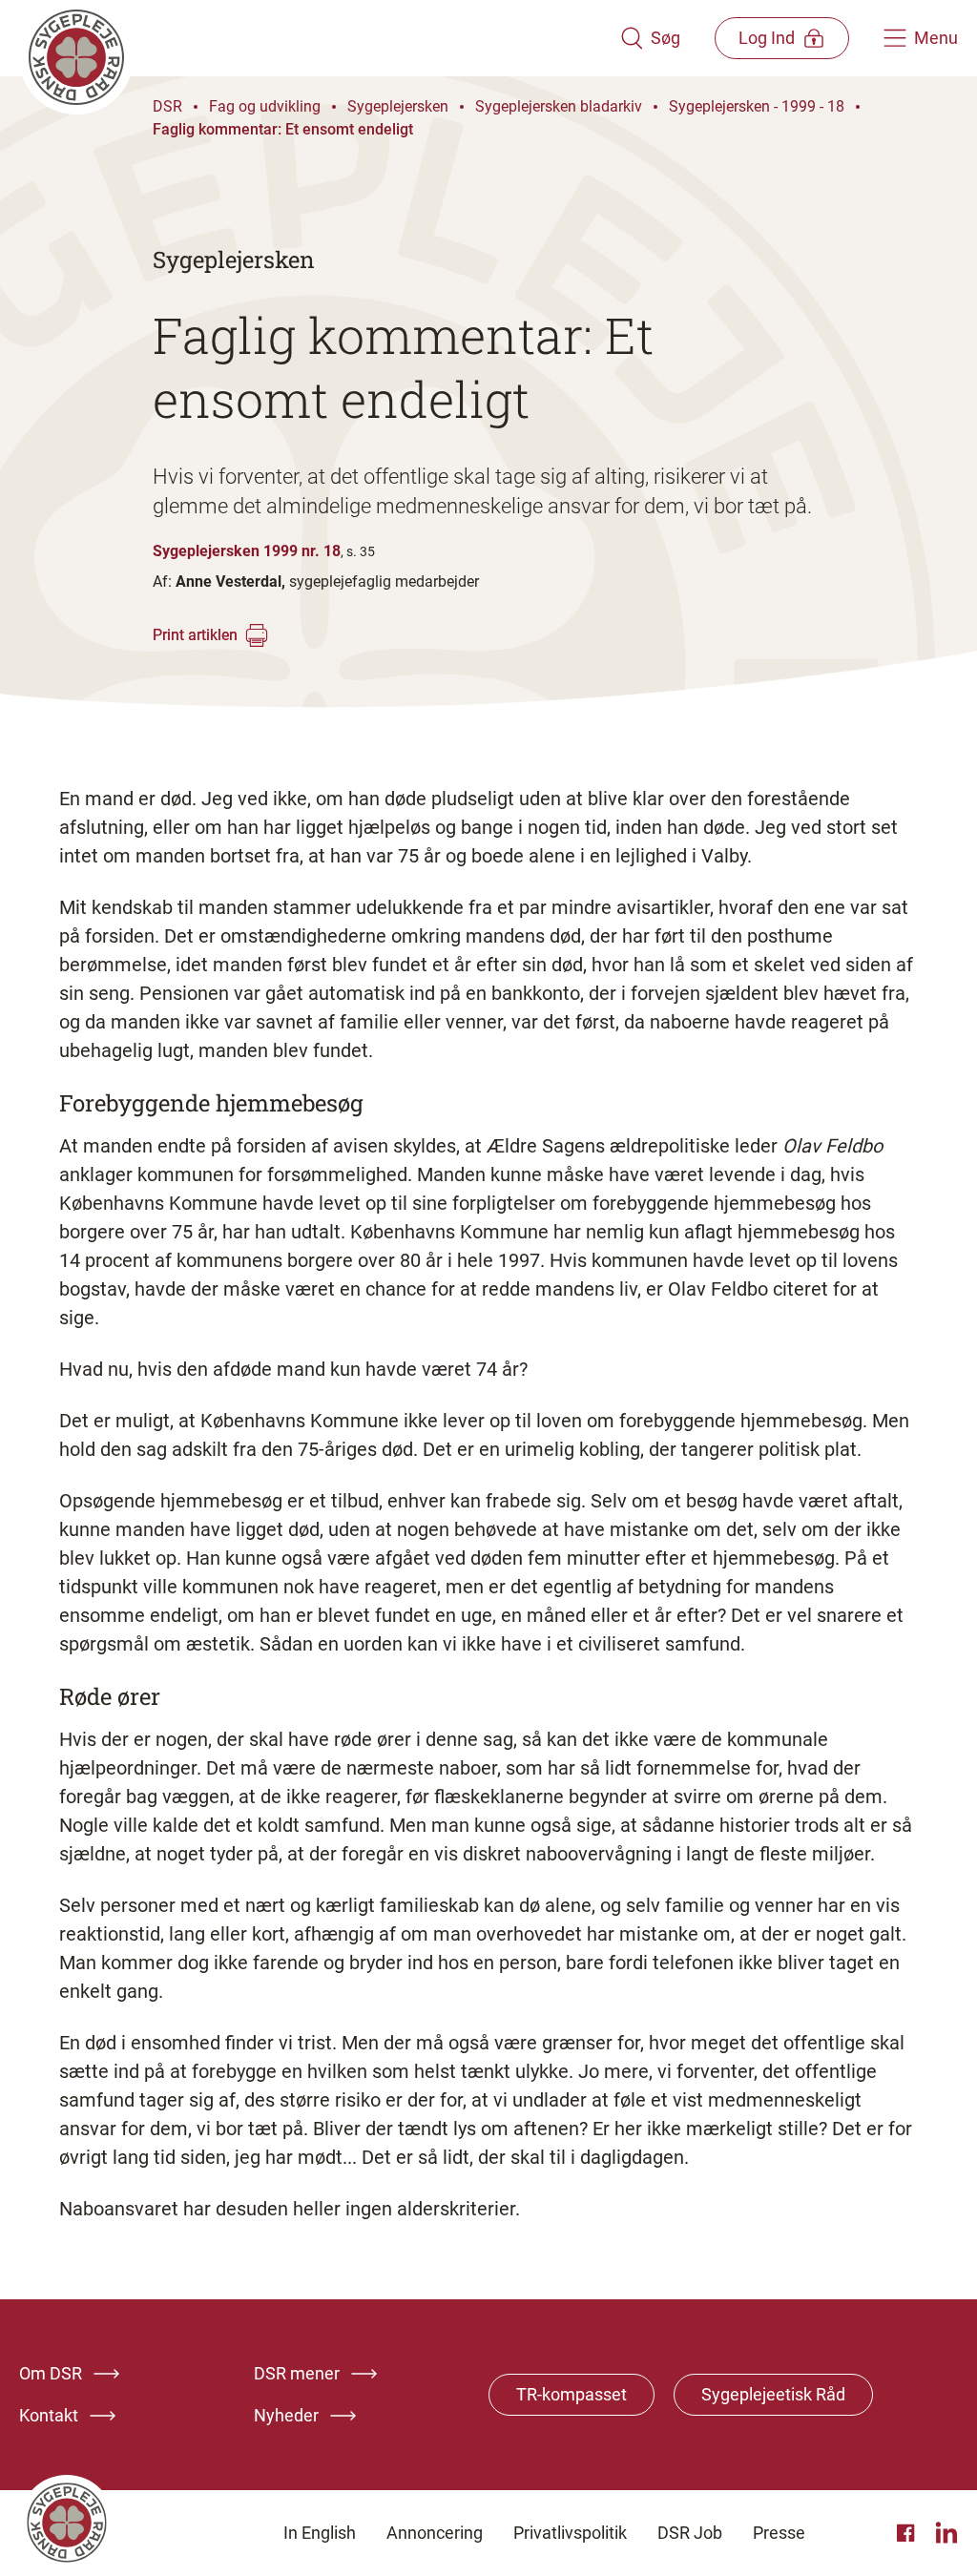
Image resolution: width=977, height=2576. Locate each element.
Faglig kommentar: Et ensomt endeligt (283, 129)
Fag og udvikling (265, 106)
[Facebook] (908, 2533)
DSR (167, 106)
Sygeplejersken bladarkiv (559, 106)
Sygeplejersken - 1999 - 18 (757, 106)
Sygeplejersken (398, 106)
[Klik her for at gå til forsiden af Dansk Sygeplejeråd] (320, 38)
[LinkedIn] (946, 2533)
